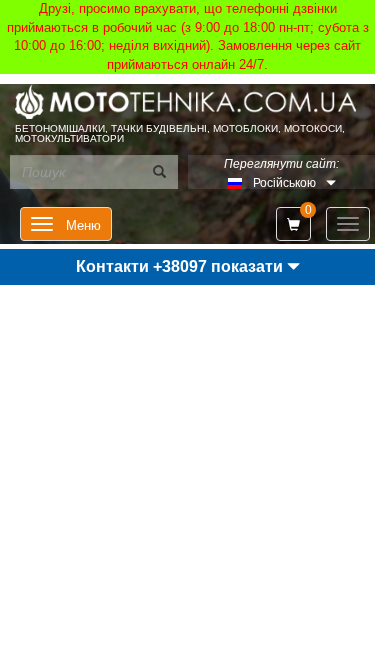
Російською (284, 183)
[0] (293, 225)
